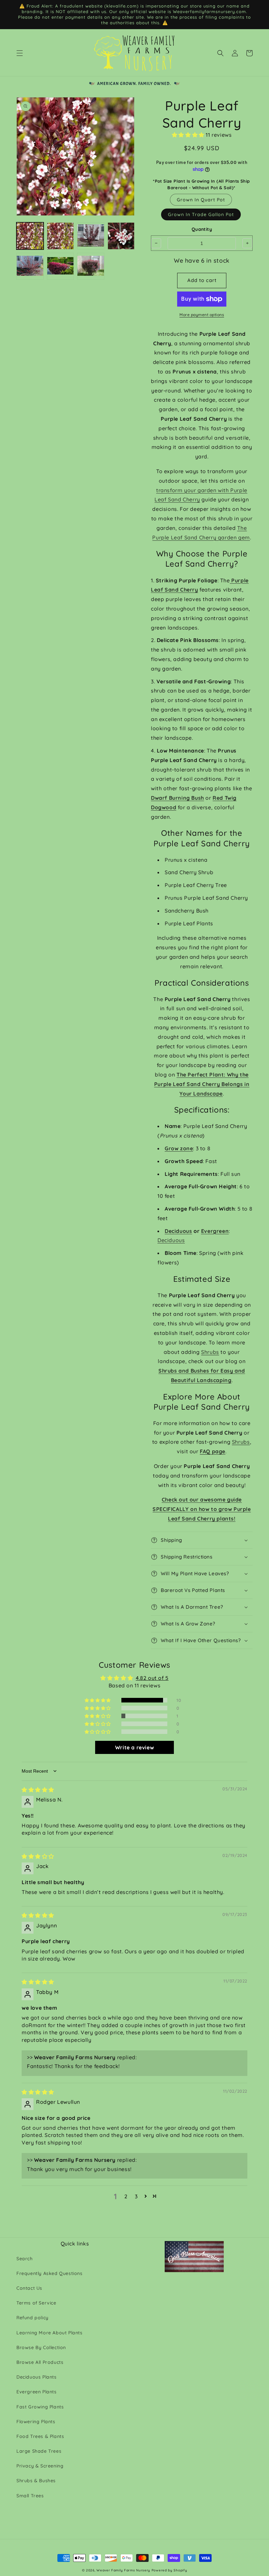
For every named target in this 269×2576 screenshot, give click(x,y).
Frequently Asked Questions (50, 2273)
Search (25, 2259)
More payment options (202, 315)
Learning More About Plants (50, 2333)
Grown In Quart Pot (201, 200)
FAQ (205, 1451)
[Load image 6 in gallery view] (61, 266)
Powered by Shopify (169, 2570)
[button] (20, 53)
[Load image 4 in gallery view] (121, 236)
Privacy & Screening (40, 2466)
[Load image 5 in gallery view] (30, 266)
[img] (38, 1790)
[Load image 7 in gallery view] (91, 266)
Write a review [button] (134, 1747)
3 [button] (136, 2196)
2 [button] (126, 2196)
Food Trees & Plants (40, 2436)
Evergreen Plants (37, 2392)
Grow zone (179, 1148)
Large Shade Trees (39, 2451)
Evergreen (215, 1231)
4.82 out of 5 (152, 1678)
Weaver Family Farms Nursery (123, 2570)
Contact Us (29, 2288)
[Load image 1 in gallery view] (30, 236)
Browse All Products (40, 2362)
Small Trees (30, 2496)
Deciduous (178, 1231)
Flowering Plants (36, 2422)
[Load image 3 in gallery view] (91, 236)
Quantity (202, 229)
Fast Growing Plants (40, 2407)
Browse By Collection (41, 2347)
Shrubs (210, 1352)
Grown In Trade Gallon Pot (201, 214)
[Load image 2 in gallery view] (61, 236)
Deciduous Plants (37, 2377)
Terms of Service (36, 2303)
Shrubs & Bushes (36, 2481)
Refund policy (32, 2318)
